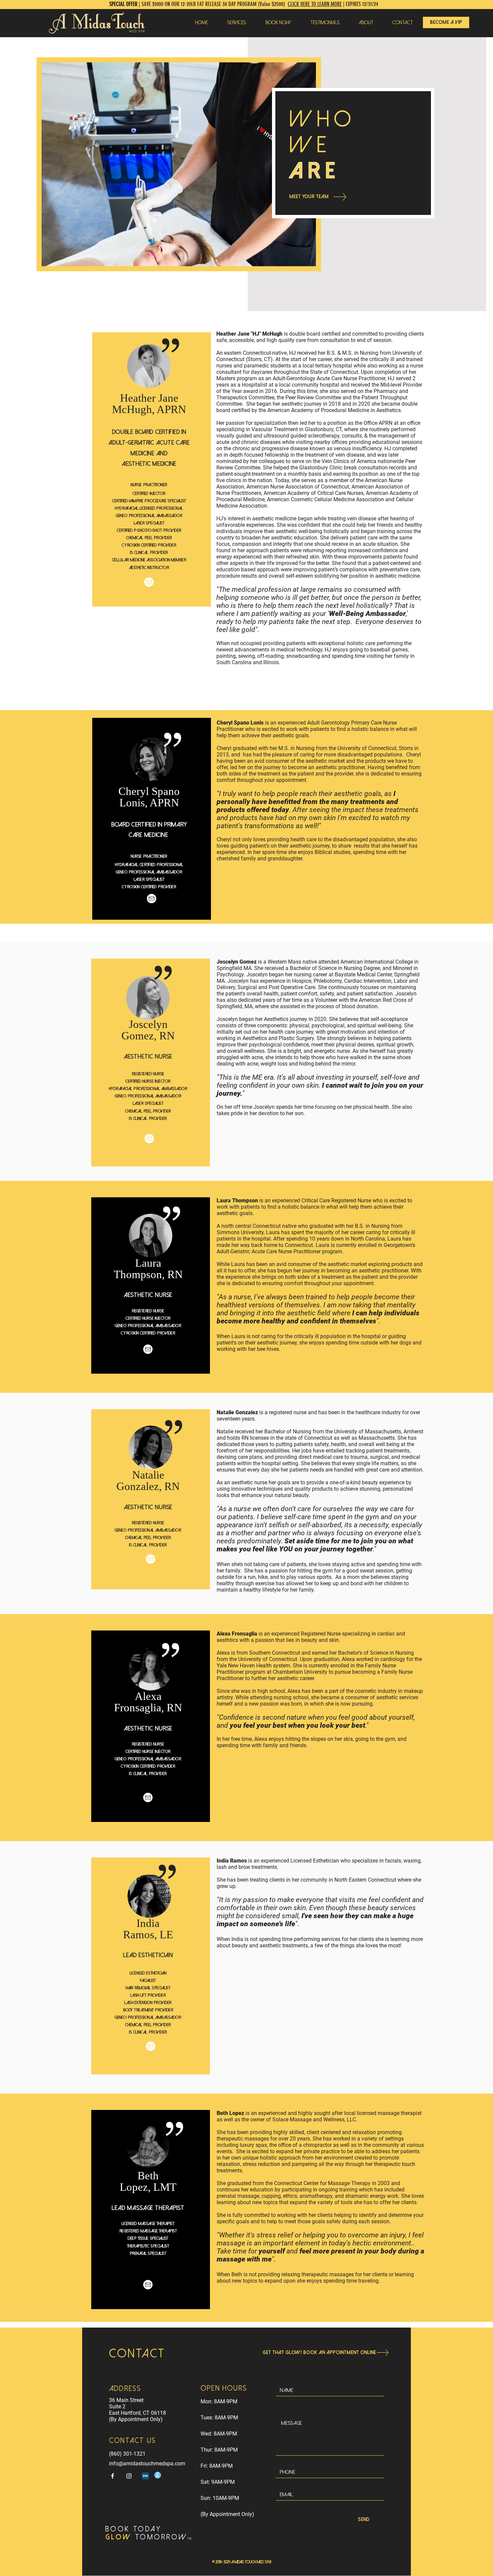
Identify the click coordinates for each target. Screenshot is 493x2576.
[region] (152, 469)
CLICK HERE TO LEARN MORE (315, 4)
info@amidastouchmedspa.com (147, 2464)
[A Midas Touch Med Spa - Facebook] (113, 2476)
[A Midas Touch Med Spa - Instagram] (129, 2476)
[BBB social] (145, 2476)
